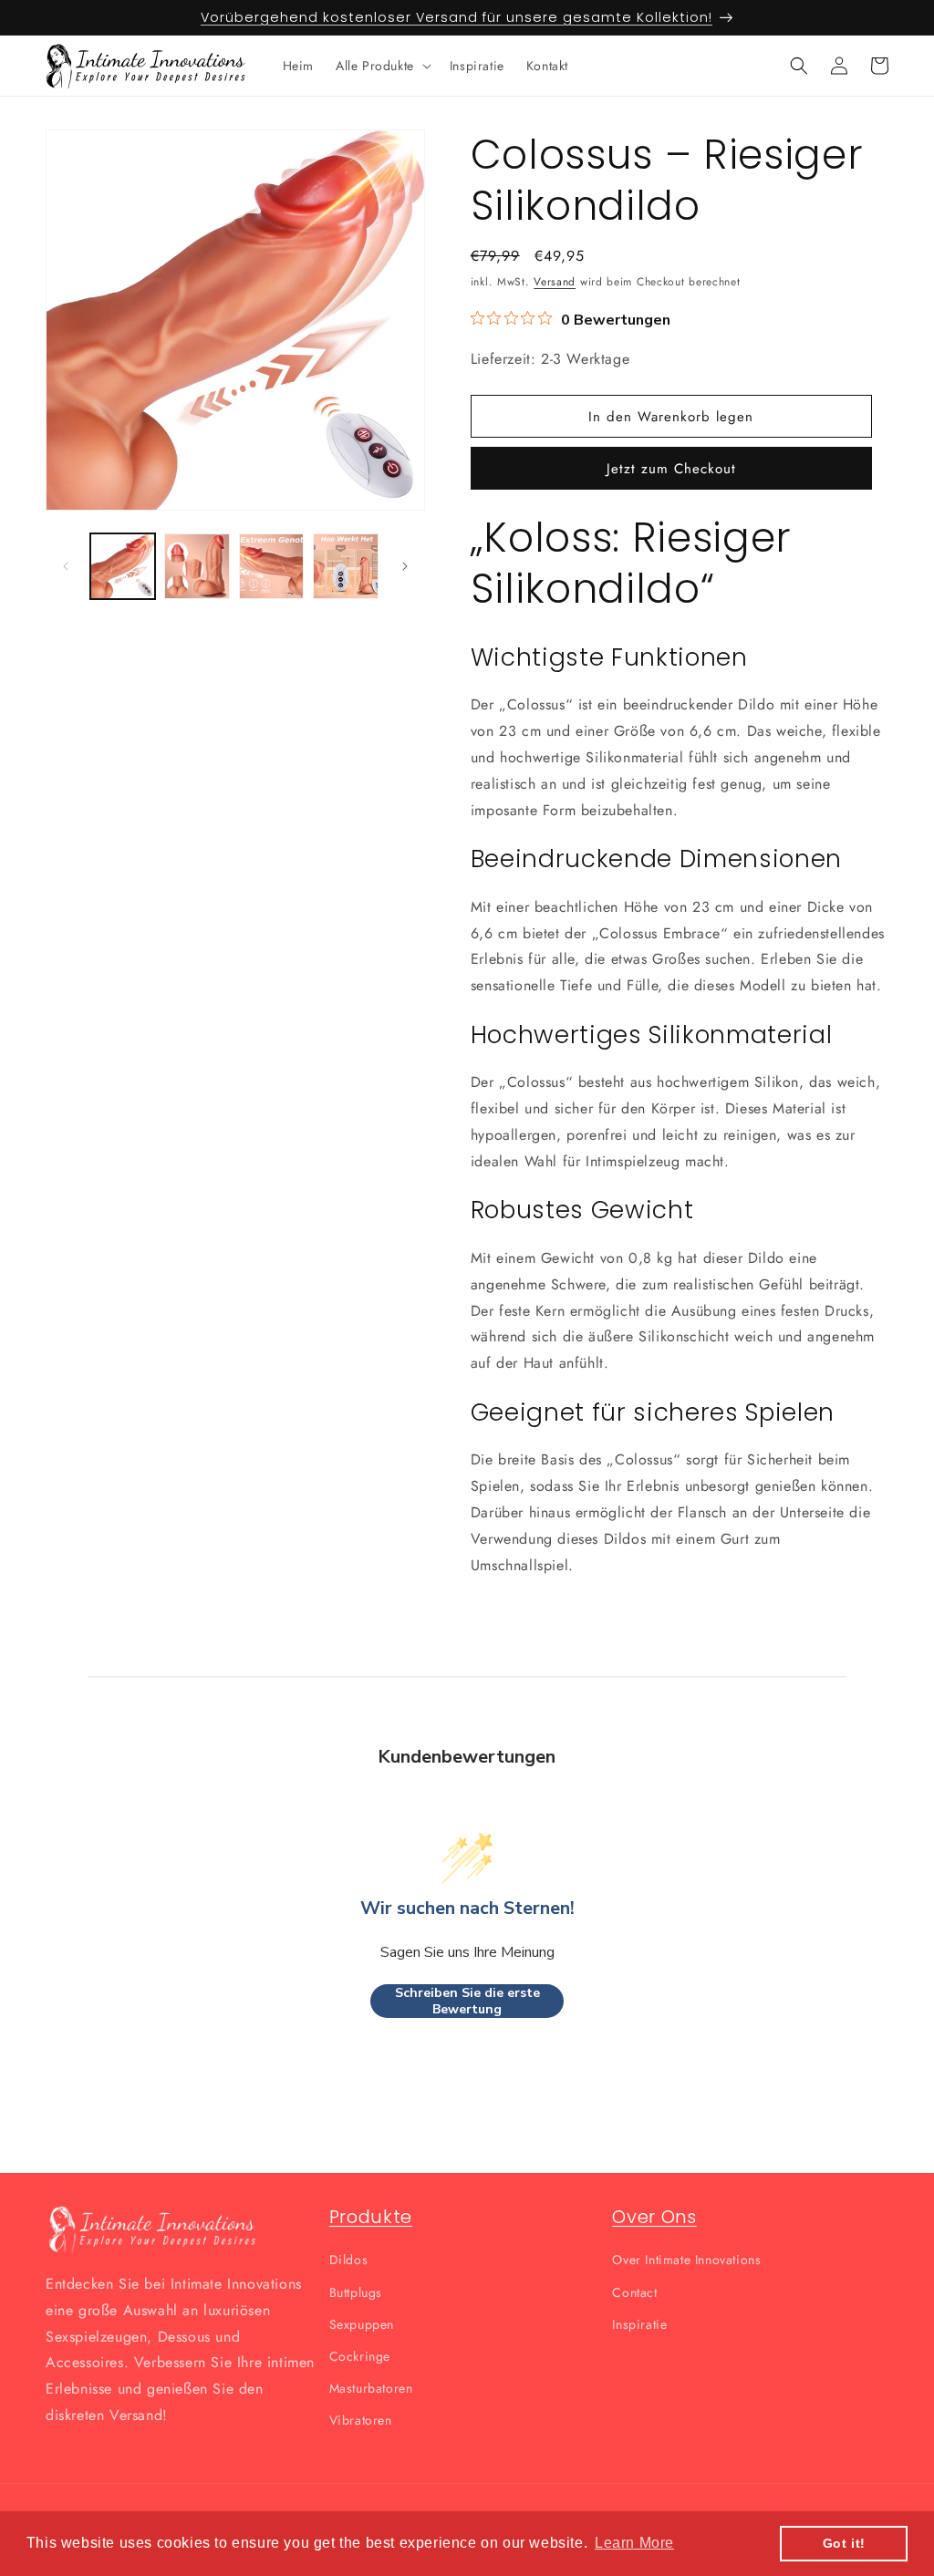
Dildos (349, 2260)
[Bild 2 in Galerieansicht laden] (197, 566)
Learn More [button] (634, 2543)
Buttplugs (356, 2292)
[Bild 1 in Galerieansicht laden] (123, 566)
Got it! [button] (844, 2543)
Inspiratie (639, 2324)
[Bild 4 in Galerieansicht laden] (345, 566)
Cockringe (360, 2356)
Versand (555, 282)
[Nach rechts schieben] (405, 566)
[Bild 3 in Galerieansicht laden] (271, 566)
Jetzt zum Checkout (671, 469)
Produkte (371, 2217)
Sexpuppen (362, 2324)
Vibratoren (361, 2420)
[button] (382, 66)
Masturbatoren (371, 2388)
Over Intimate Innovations (686, 2260)
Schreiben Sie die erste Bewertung (467, 2001)
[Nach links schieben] (66, 566)
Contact (634, 2292)
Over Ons (654, 2217)
